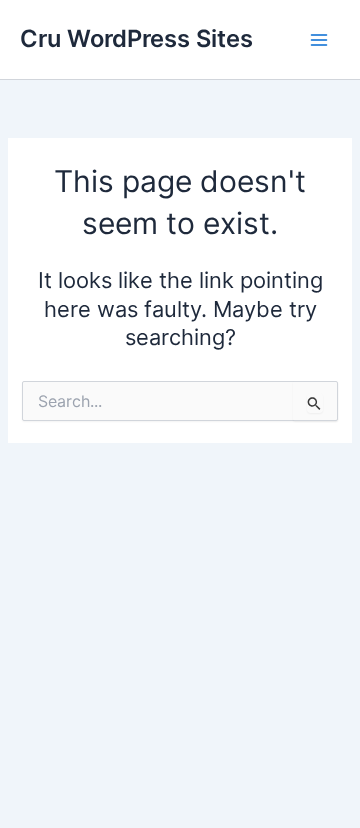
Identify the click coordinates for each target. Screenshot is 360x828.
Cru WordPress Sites (136, 38)
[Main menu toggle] (319, 40)
